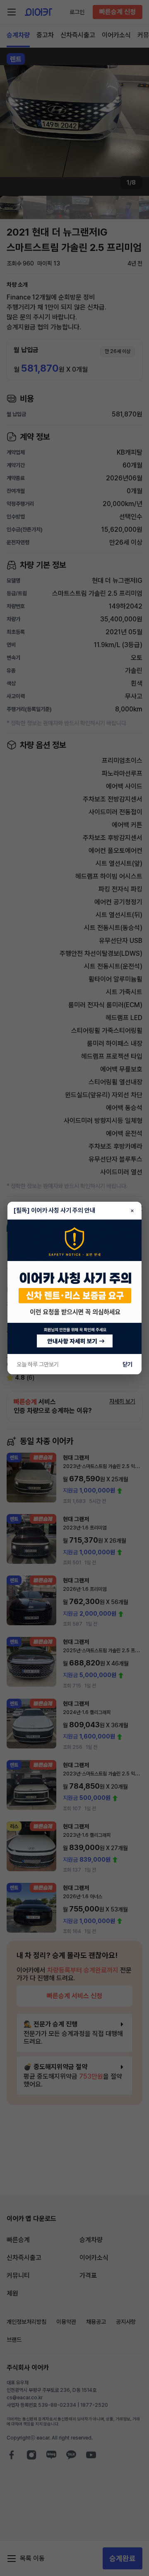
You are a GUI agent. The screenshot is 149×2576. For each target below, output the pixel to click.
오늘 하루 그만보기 (38, 1364)
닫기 (127, 1364)
